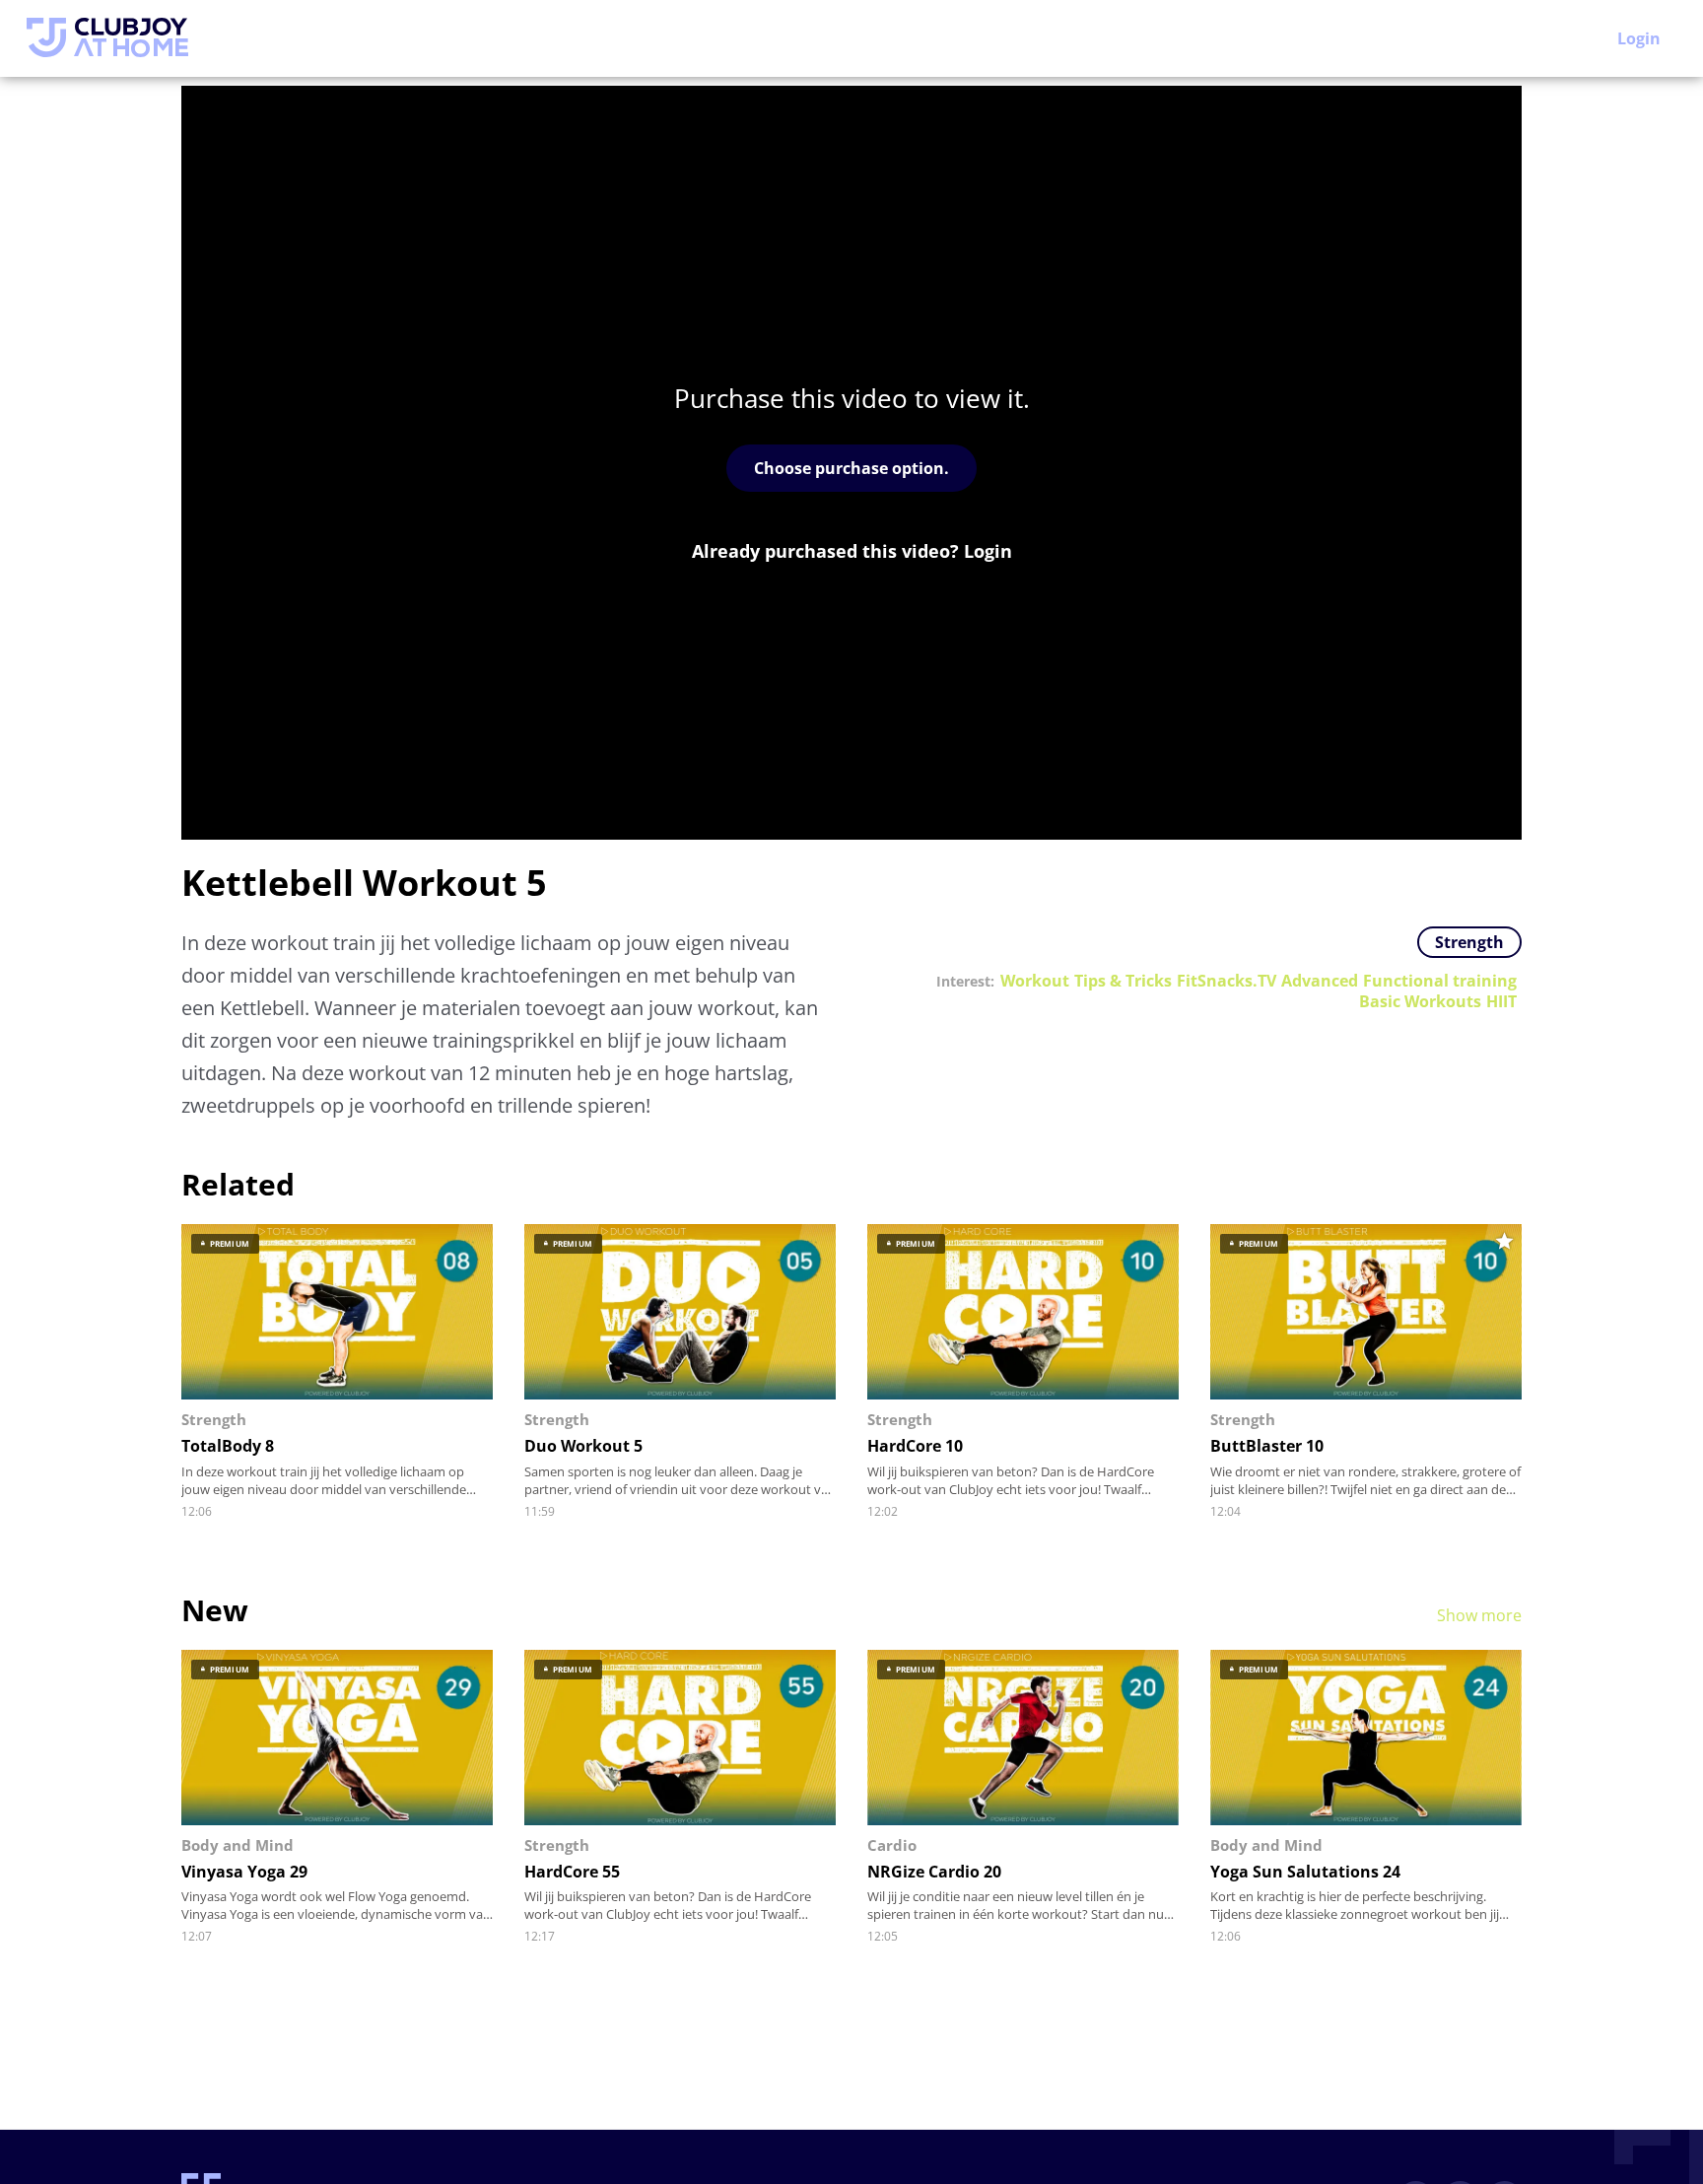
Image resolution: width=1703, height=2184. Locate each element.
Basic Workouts (1420, 1002)
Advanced (1320, 981)
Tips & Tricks (1123, 981)
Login (1639, 38)
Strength (1469, 942)
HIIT (1501, 1002)
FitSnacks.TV (1226, 981)
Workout (1035, 981)
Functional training (1440, 981)
